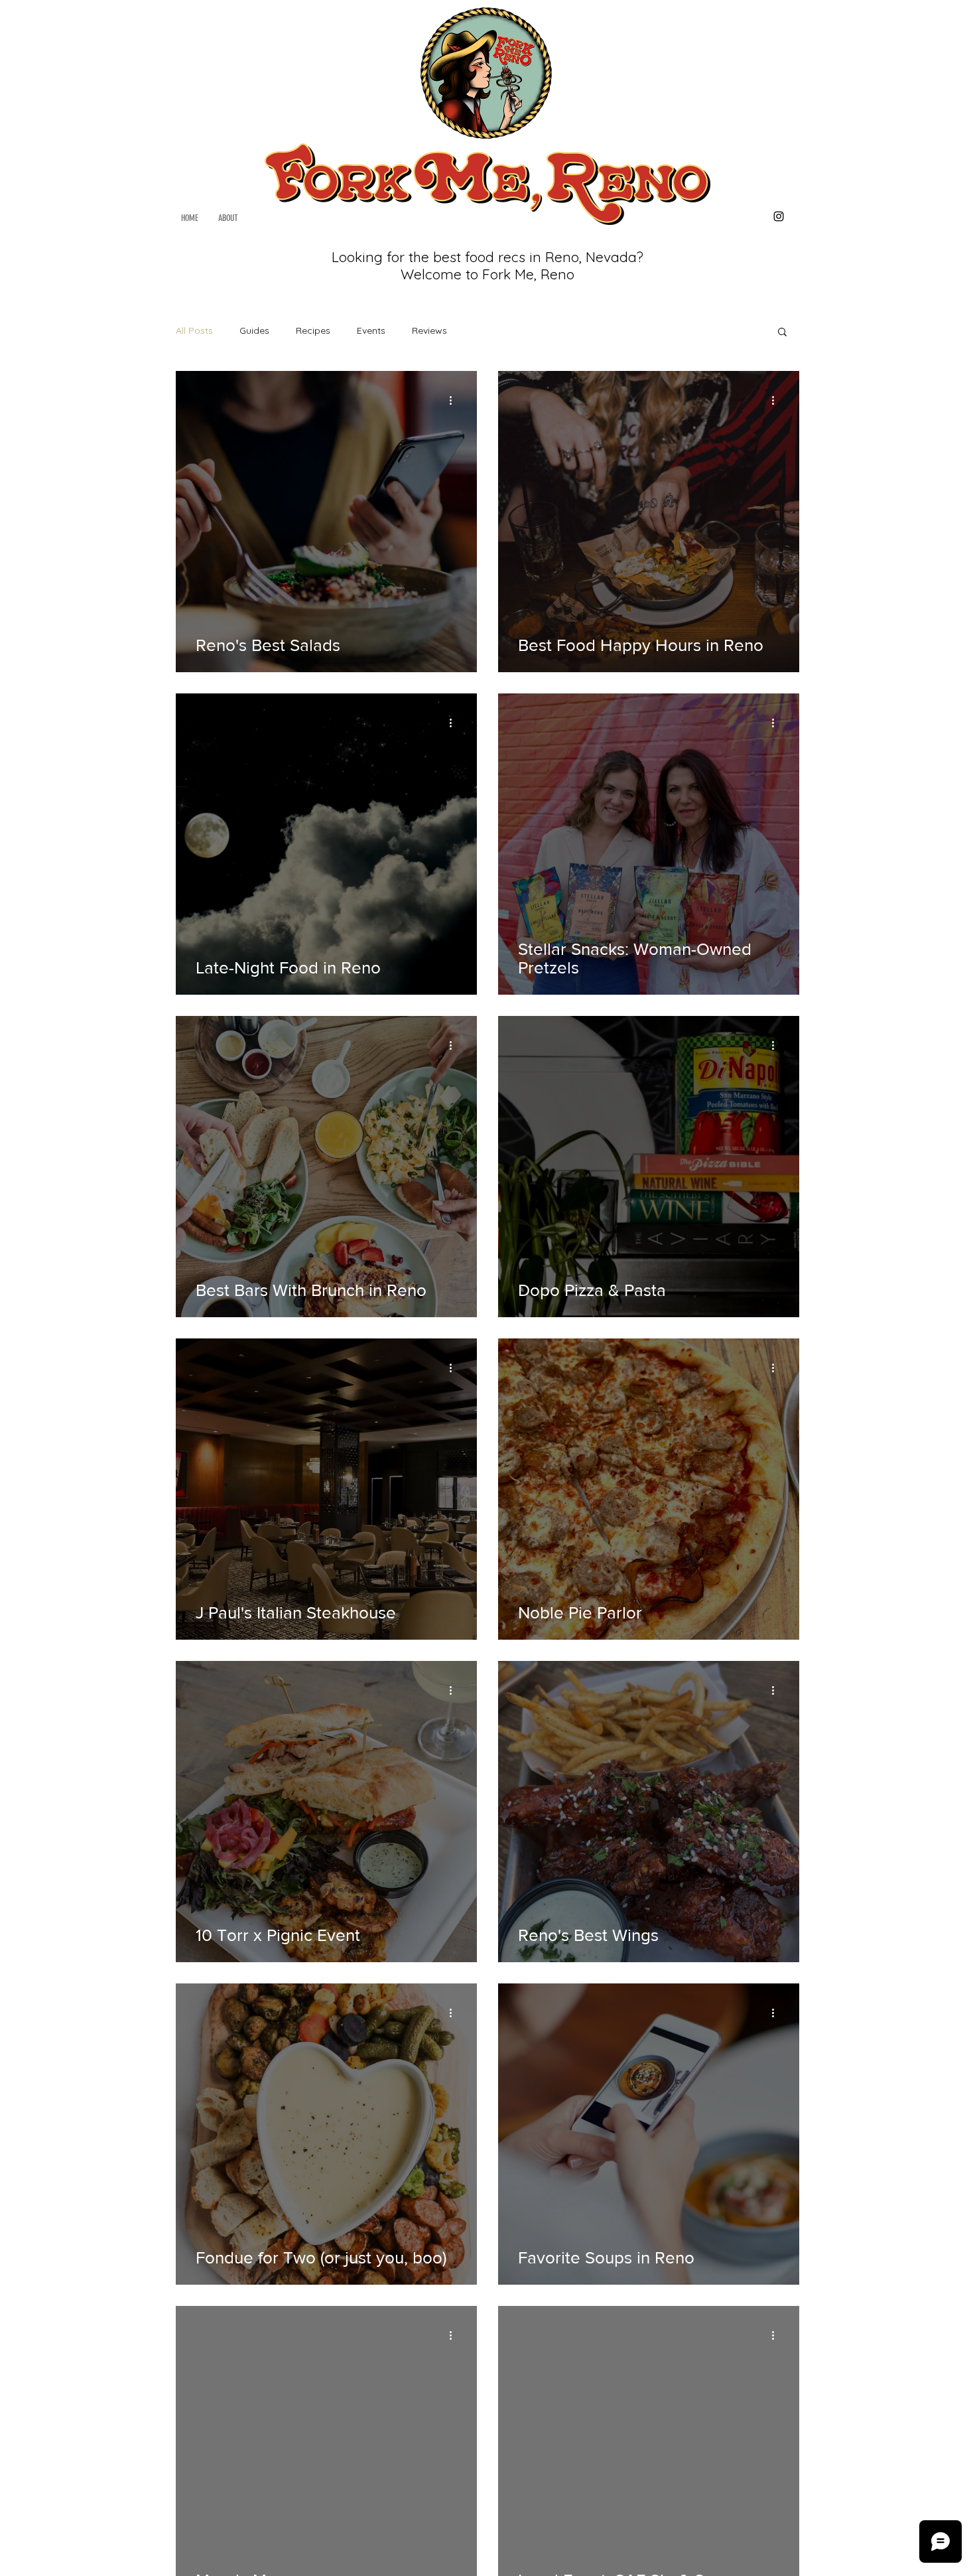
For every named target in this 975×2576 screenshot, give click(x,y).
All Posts (194, 330)
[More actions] (455, 400)
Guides (254, 330)
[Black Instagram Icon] (779, 216)
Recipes (313, 330)
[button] (782, 333)
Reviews (429, 330)
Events (371, 330)
